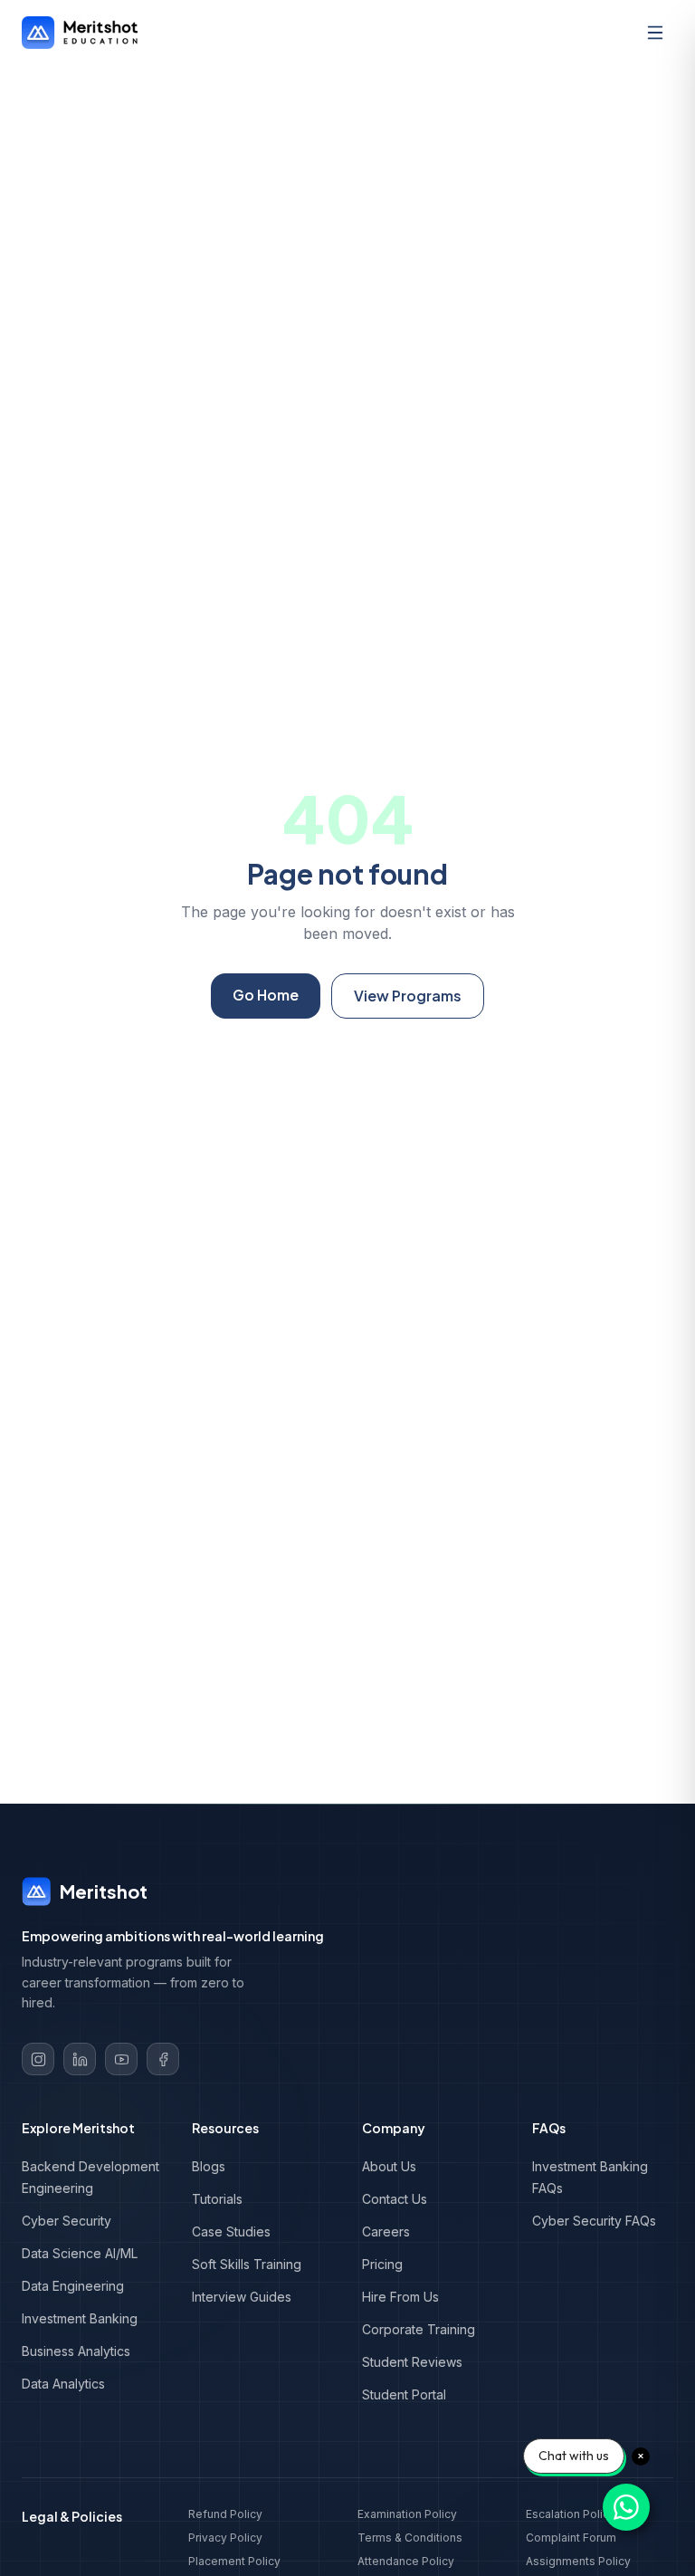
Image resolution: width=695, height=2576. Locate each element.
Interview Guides (242, 2297)
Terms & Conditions (410, 2538)
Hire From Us (400, 2297)
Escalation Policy (571, 2514)
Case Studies (231, 2231)
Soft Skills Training (247, 2264)
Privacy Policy (225, 2538)
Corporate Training (419, 2329)
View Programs (408, 996)
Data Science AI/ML (80, 2253)
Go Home (266, 995)
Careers (386, 2231)
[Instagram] (38, 2059)
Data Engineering (73, 2286)
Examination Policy (407, 2514)
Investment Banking (80, 2318)
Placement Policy (234, 2561)
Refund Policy (225, 2514)
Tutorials (217, 2199)
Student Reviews (412, 2362)
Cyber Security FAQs (594, 2221)
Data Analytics (63, 2384)
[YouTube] (121, 2059)
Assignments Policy (578, 2561)
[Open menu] (655, 33)
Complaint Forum (571, 2538)
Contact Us (395, 2199)
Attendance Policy (406, 2561)
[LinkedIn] (80, 2059)
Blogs (209, 2166)
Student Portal (404, 2394)
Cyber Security (67, 2221)
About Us (389, 2166)
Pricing (382, 2264)
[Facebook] (163, 2059)
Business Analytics (76, 2351)
